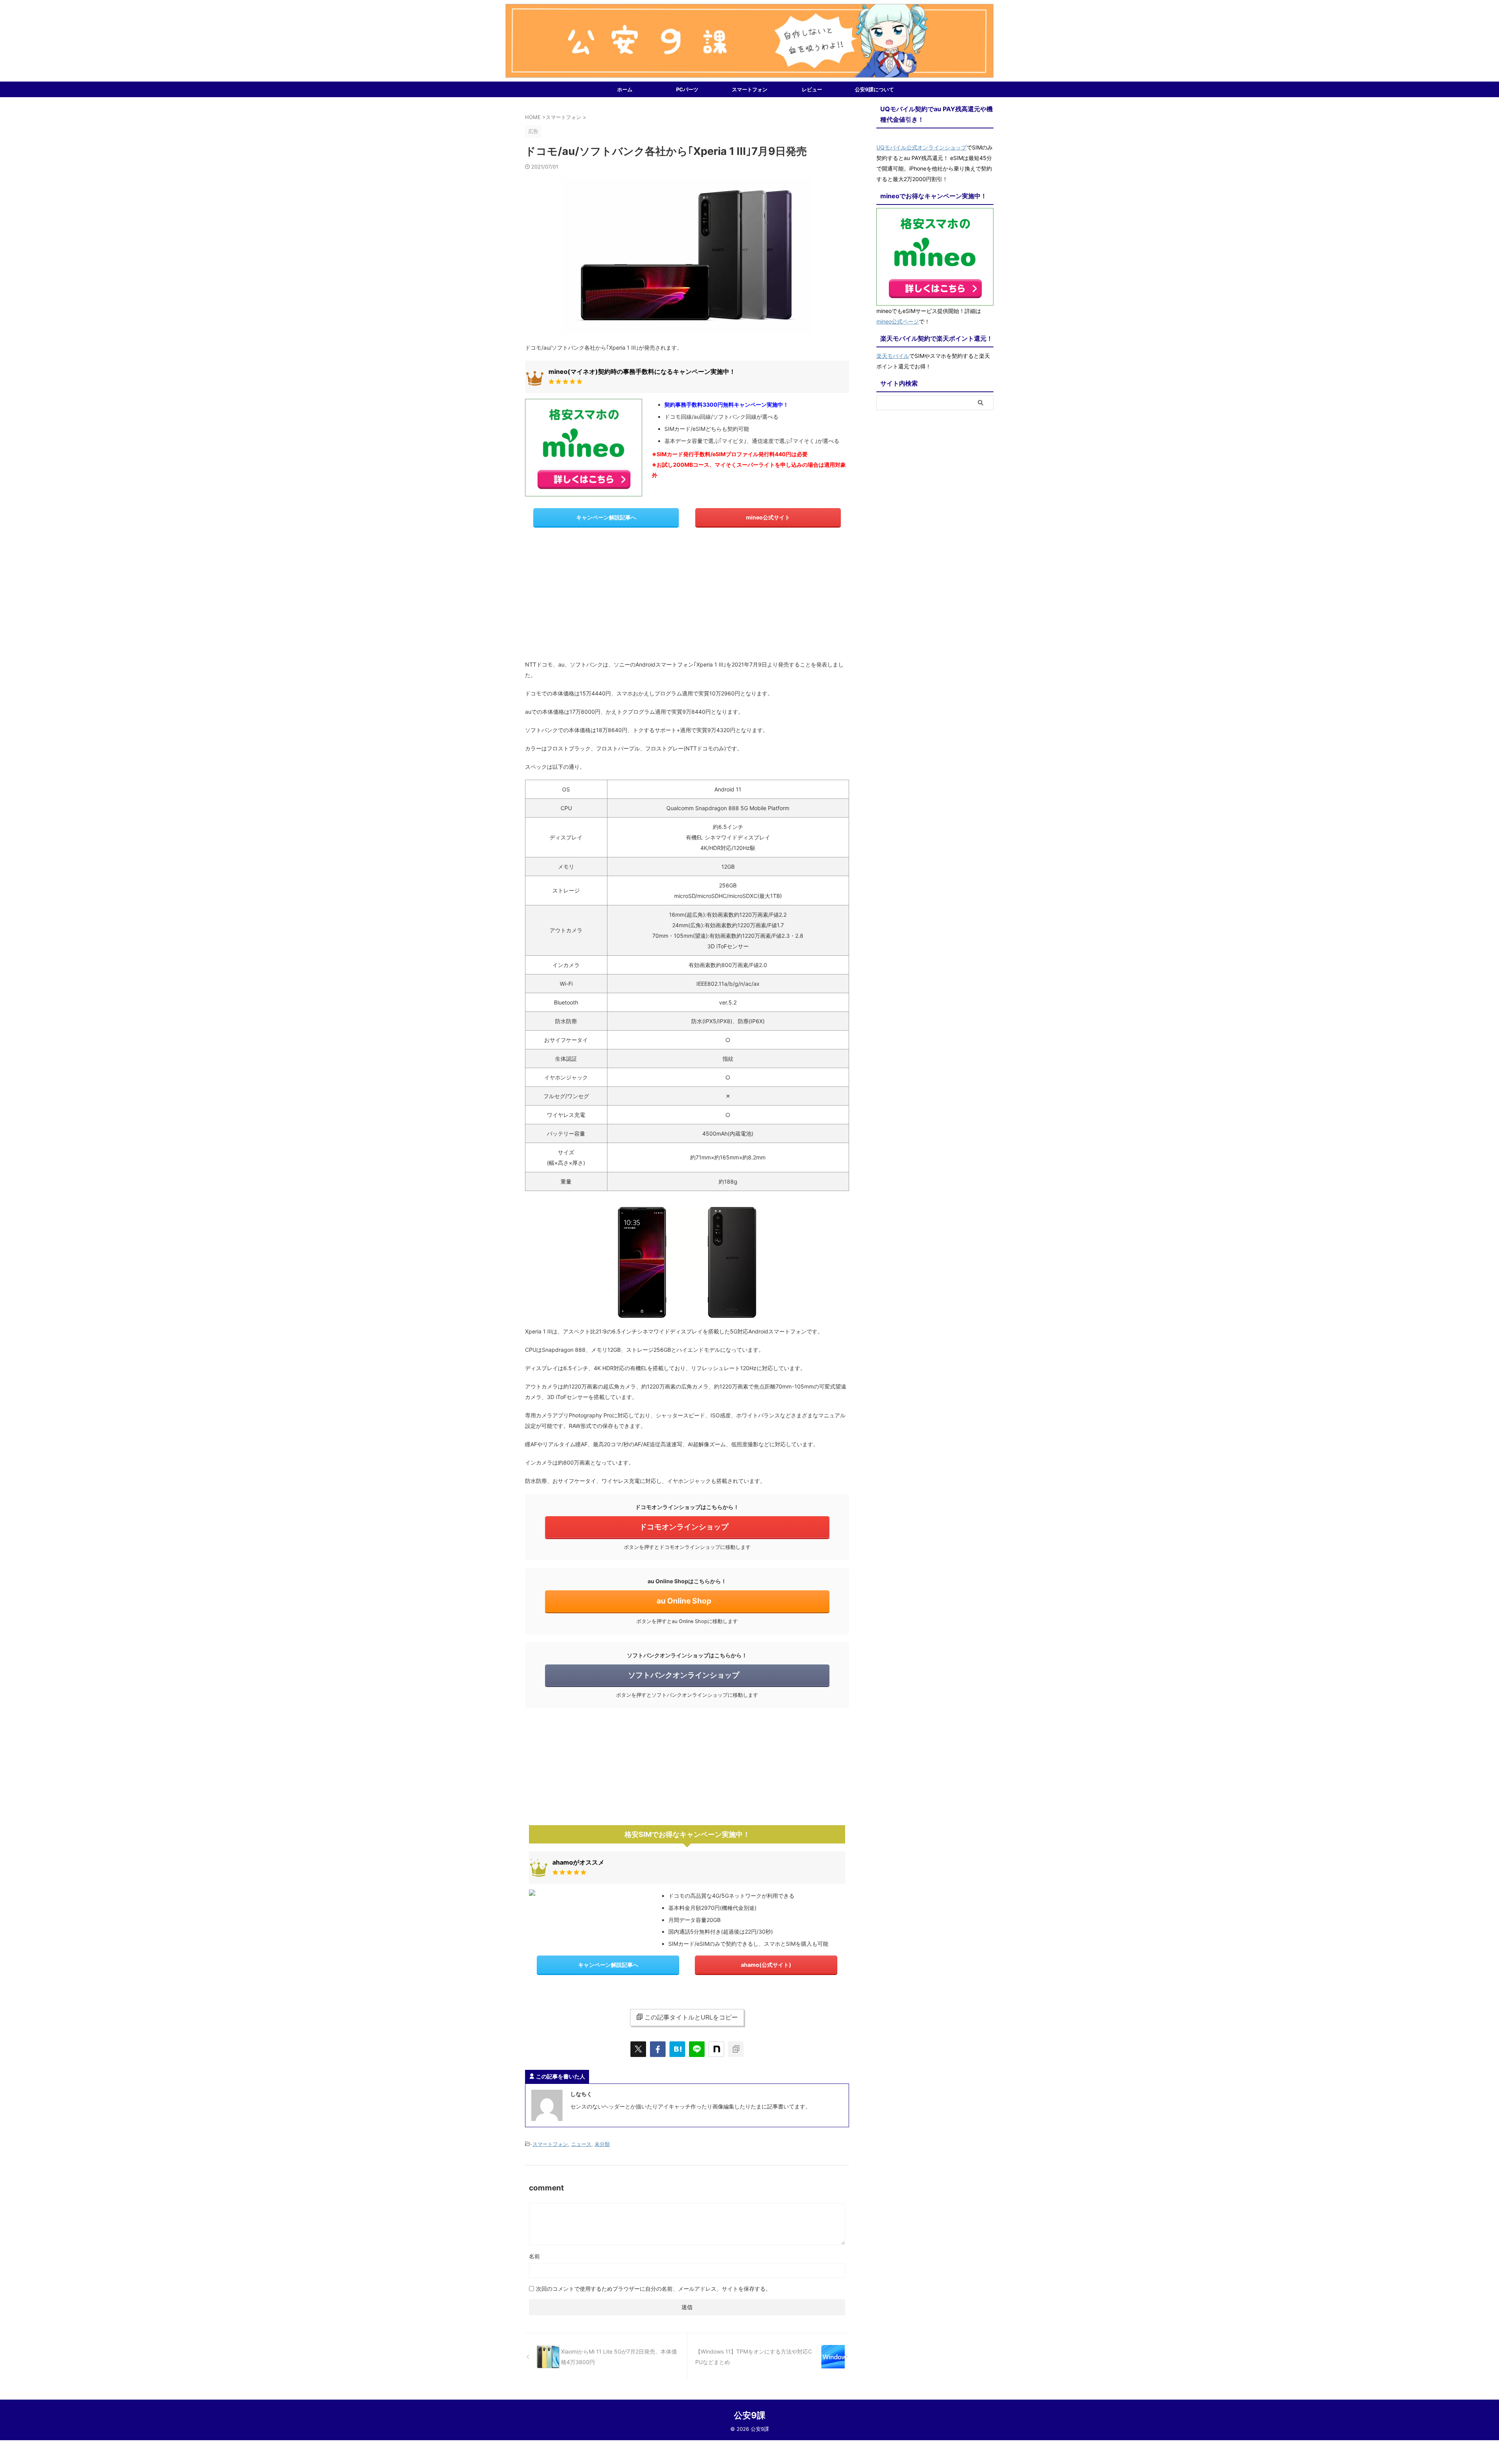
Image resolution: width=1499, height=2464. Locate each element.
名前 (534, 2256)
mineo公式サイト (768, 517)
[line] (697, 2049)
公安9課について (874, 89)
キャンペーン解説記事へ (606, 517)
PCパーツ (687, 89)
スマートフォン (750, 89)
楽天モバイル (893, 356)
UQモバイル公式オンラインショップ (921, 147)
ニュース (581, 2144)
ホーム (625, 89)
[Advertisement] (687, 597)
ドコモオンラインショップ (684, 1527)
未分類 (602, 2144)
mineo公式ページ (898, 321)
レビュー (812, 89)
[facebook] (658, 2049)
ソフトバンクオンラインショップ (684, 1675)
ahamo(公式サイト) (766, 1965)
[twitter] (638, 2049)
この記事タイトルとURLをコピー (691, 2017)
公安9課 (750, 2415)
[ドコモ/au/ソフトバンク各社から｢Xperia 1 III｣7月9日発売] (677, 2049)
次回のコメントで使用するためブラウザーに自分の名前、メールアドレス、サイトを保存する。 (653, 2289)
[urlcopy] (736, 2049)
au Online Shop (684, 1601)
